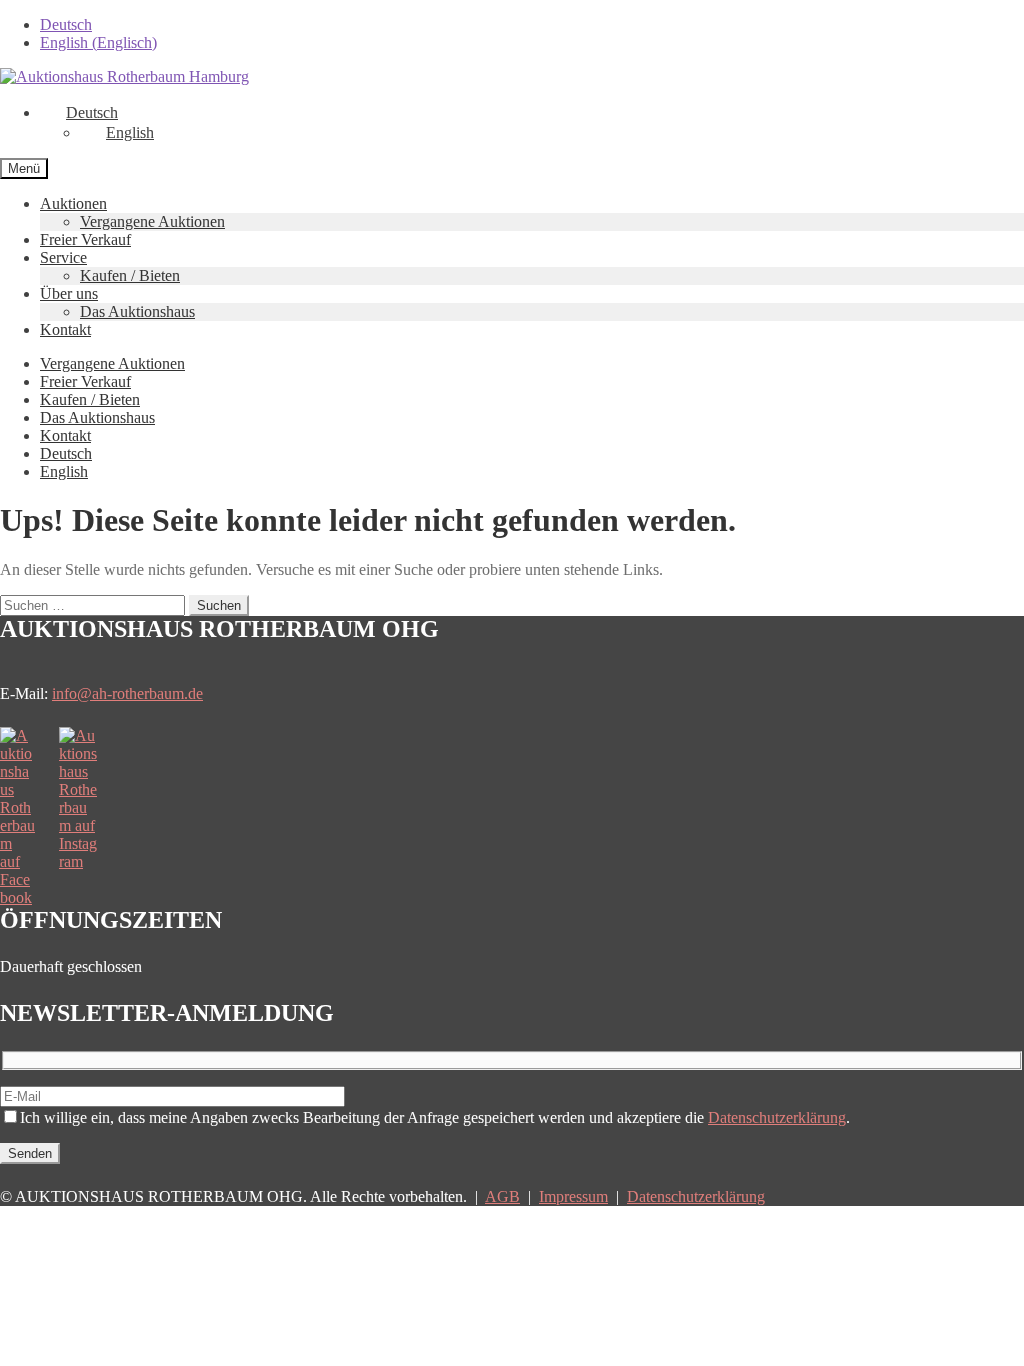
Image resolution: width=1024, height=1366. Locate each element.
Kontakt (65, 329)
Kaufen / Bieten (130, 275)
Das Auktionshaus (137, 311)
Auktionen (73, 203)
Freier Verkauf (85, 239)
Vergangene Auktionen (152, 221)
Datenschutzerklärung (777, 1117)
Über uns (69, 293)
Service (63, 257)
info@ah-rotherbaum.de (127, 693)
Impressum (573, 1196)
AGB (502, 1196)
